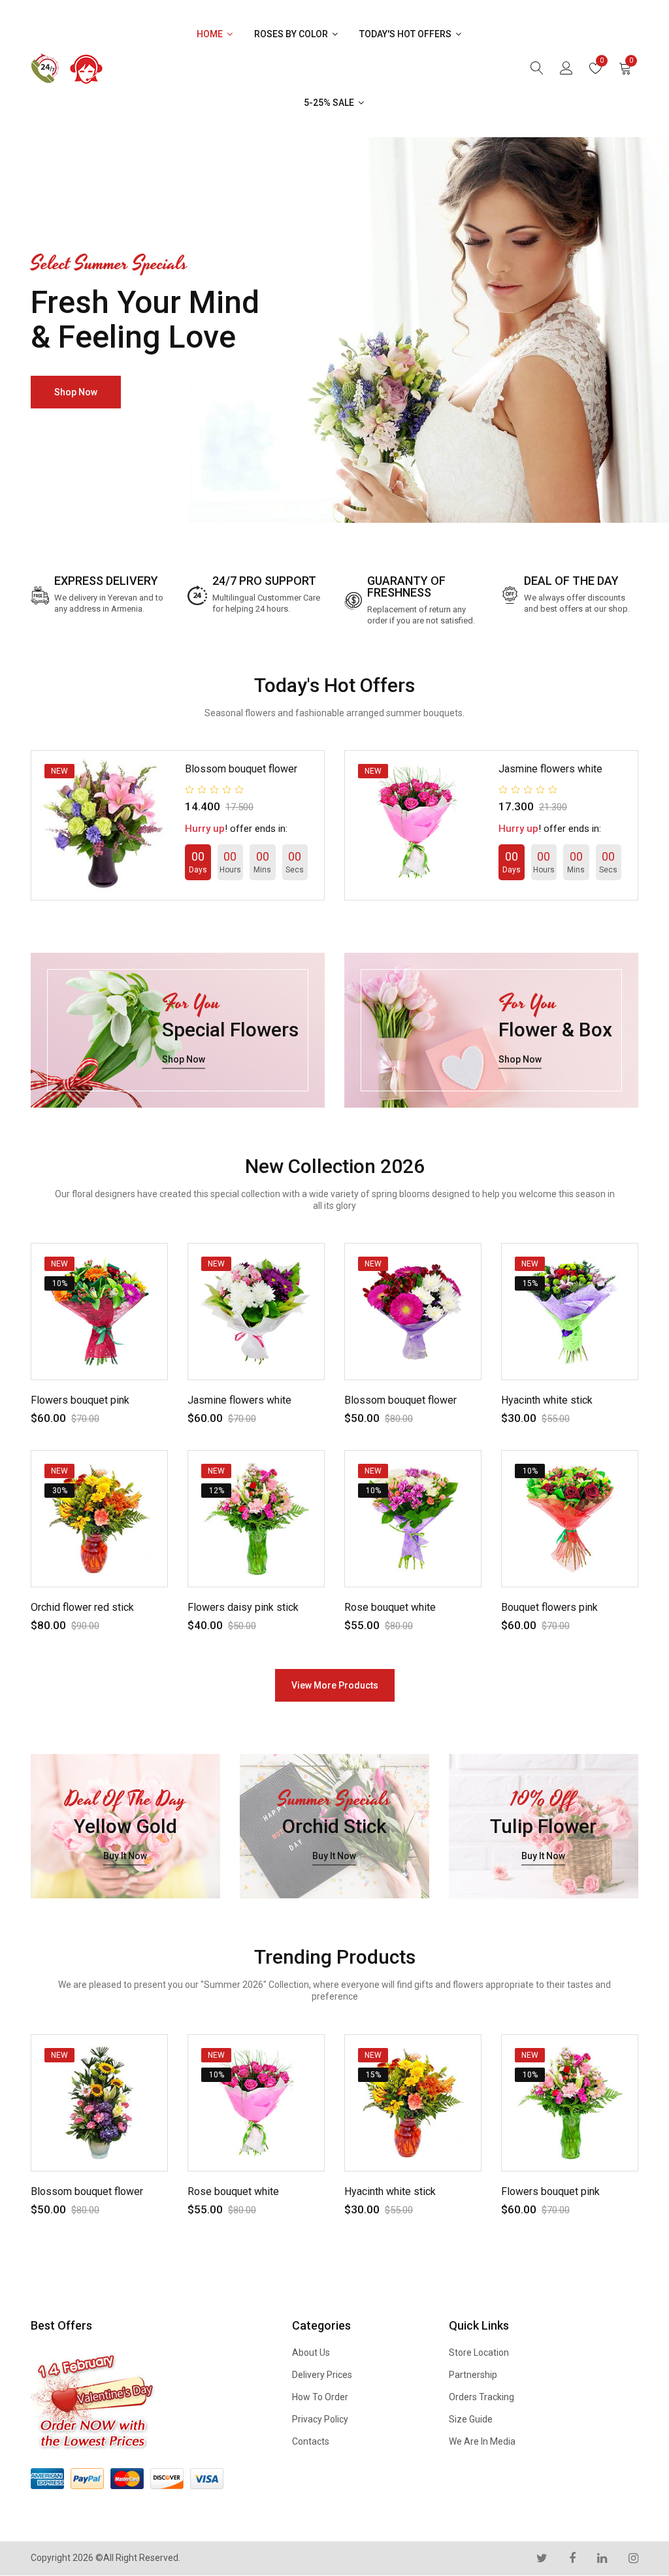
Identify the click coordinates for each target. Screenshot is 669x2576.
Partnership (473, 2375)
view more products (335, 1685)
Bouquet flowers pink (549, 1607)
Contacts (311, 2441)
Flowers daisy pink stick (243, 1607)
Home (211, 34)
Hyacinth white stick (547, 1400)
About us (311, 2353)
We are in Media (482, 2441)
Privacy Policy (320, 2419)
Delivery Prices (322, 2375)
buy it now (125, 1856)
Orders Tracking (481, 2397)
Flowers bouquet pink (80, 1400)
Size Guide (471, 2419)
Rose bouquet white (390, 1607)
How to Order (320, 2397)
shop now (76, 392)
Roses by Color (292, 34)
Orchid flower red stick (82, 1607)
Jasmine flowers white (550, 769)
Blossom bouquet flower (241, 769)
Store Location (479, 2353)
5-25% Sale (330, 103)
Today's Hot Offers (406, 34)
